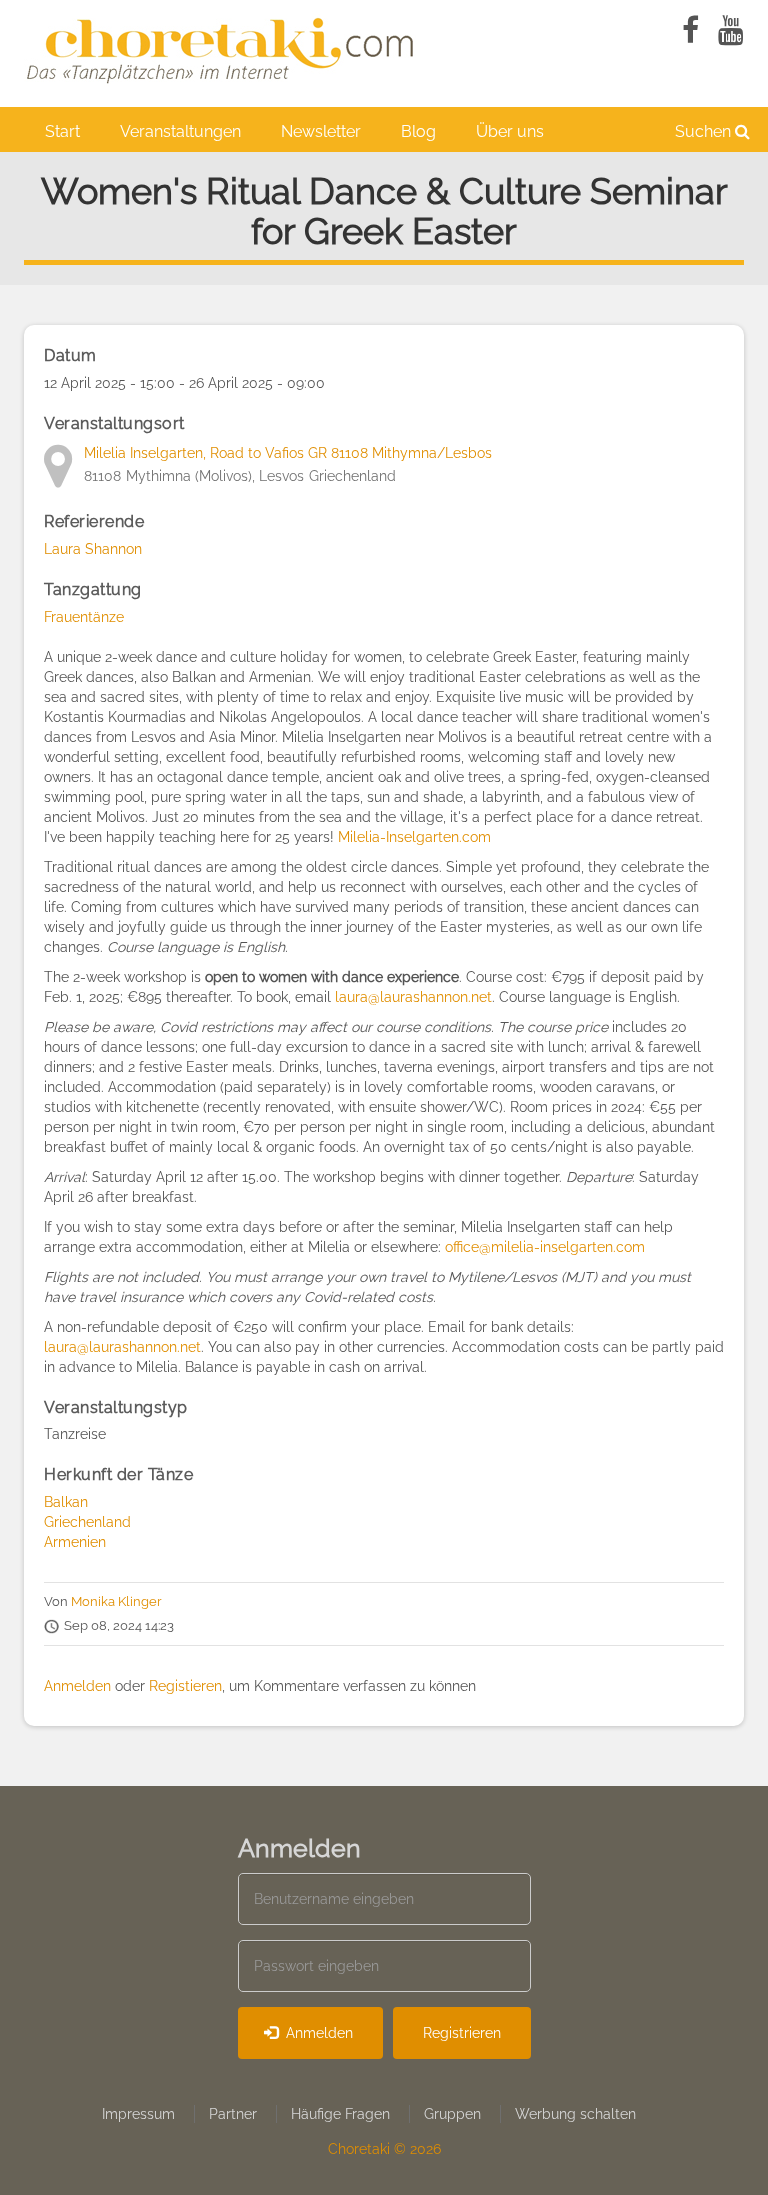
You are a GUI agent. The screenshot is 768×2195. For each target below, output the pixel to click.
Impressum (138, 2114)
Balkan (66, 1502)
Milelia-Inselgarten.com (416, 837)
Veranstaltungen (180, 131)
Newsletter (321, 131)
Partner (233, 2114)
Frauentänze (84, 617)
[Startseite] (224, 47)
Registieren (185, 1686)
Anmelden (77, 1686)
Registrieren (462, 2033)
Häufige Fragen (340, 2114)
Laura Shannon (93, 549)
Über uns (510, 131)
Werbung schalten (575, 2114)
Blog (418, 131)
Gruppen (452, 2114)
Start (62, 131)
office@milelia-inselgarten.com (545, 1247)
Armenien (75, 1542)
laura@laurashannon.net (413, 997)
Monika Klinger (116, 1601)
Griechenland (87, 1522)
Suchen (705, 131)
